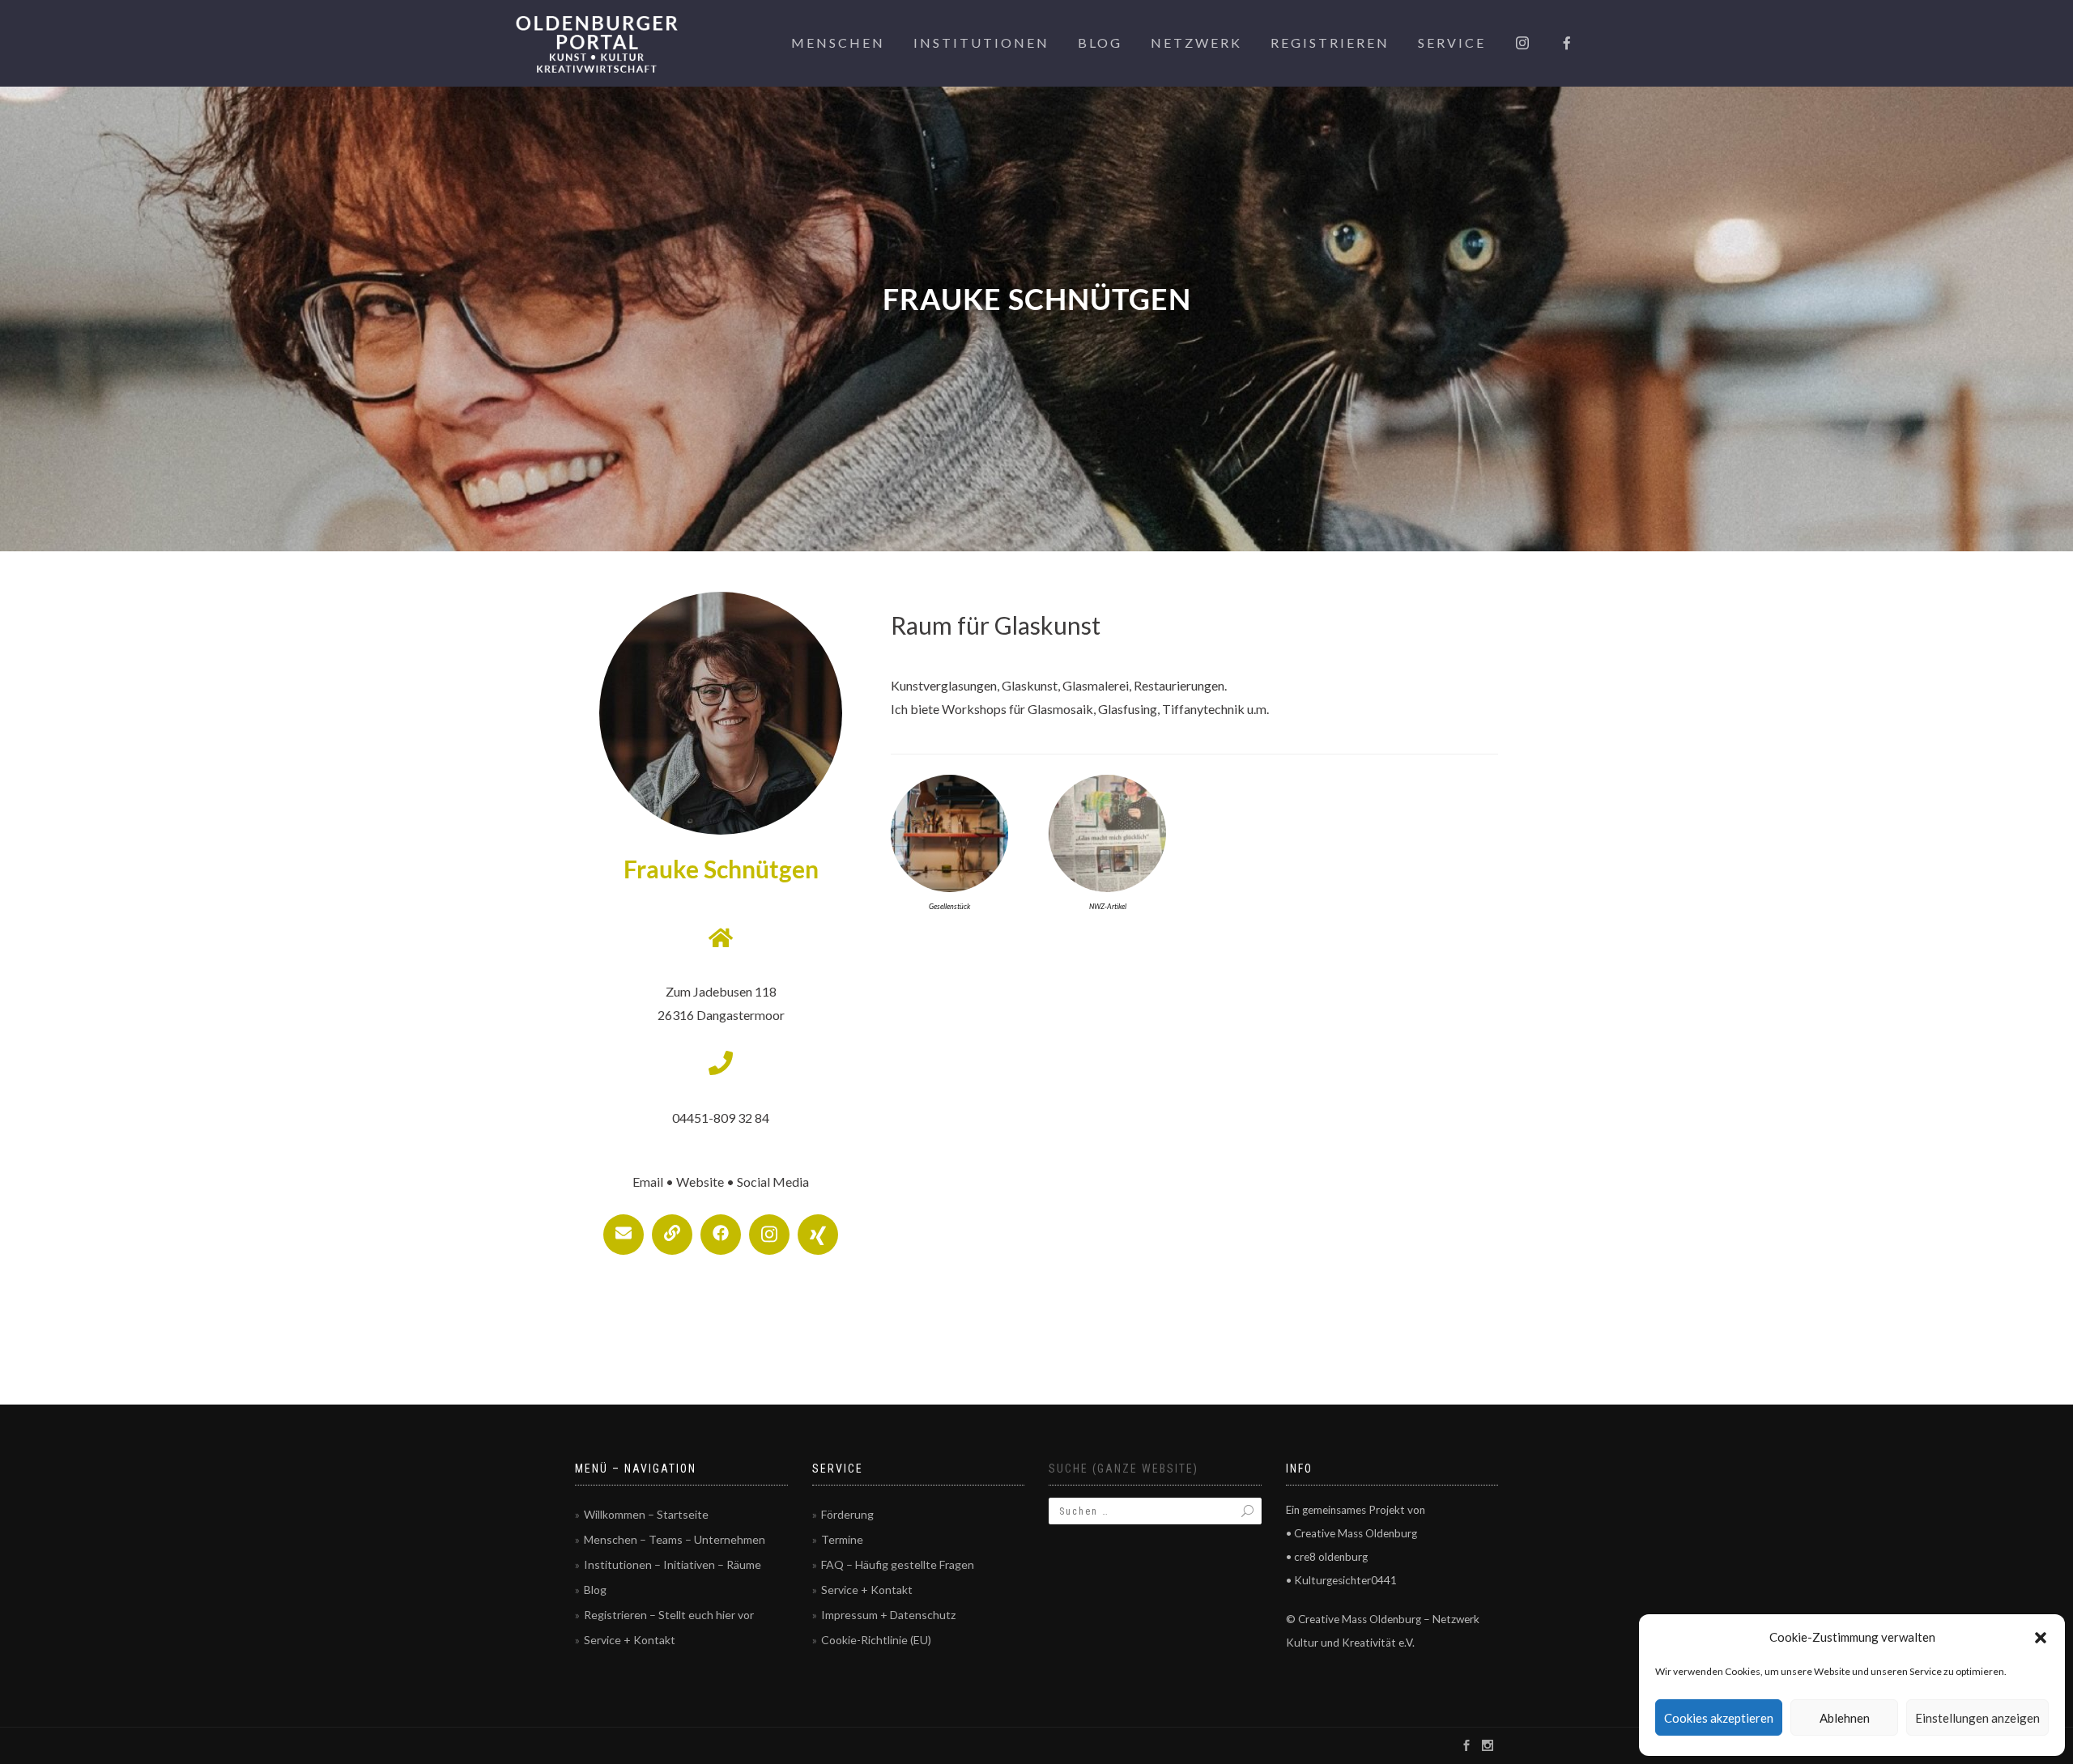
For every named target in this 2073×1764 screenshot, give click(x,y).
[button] (2041, 1638)
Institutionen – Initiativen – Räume (673, 1564)
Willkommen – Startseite (646, 1514)
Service (1452, 43)
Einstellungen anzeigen (1977, 1718)
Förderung (847, 1514)
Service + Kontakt (630, 1640)
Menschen (838, 43)
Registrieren (1330, 43)
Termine (842, 1539)
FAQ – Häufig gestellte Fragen (898, 1564)
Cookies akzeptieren (1719, 1718)
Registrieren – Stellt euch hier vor (669, 1615)
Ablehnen (1845, 1718)
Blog (1100, 43)
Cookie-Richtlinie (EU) (876, 1640)
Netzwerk (1196, 43)
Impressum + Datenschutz (888, 1615)
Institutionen (981, 43)
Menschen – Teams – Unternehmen (675, 1539)
